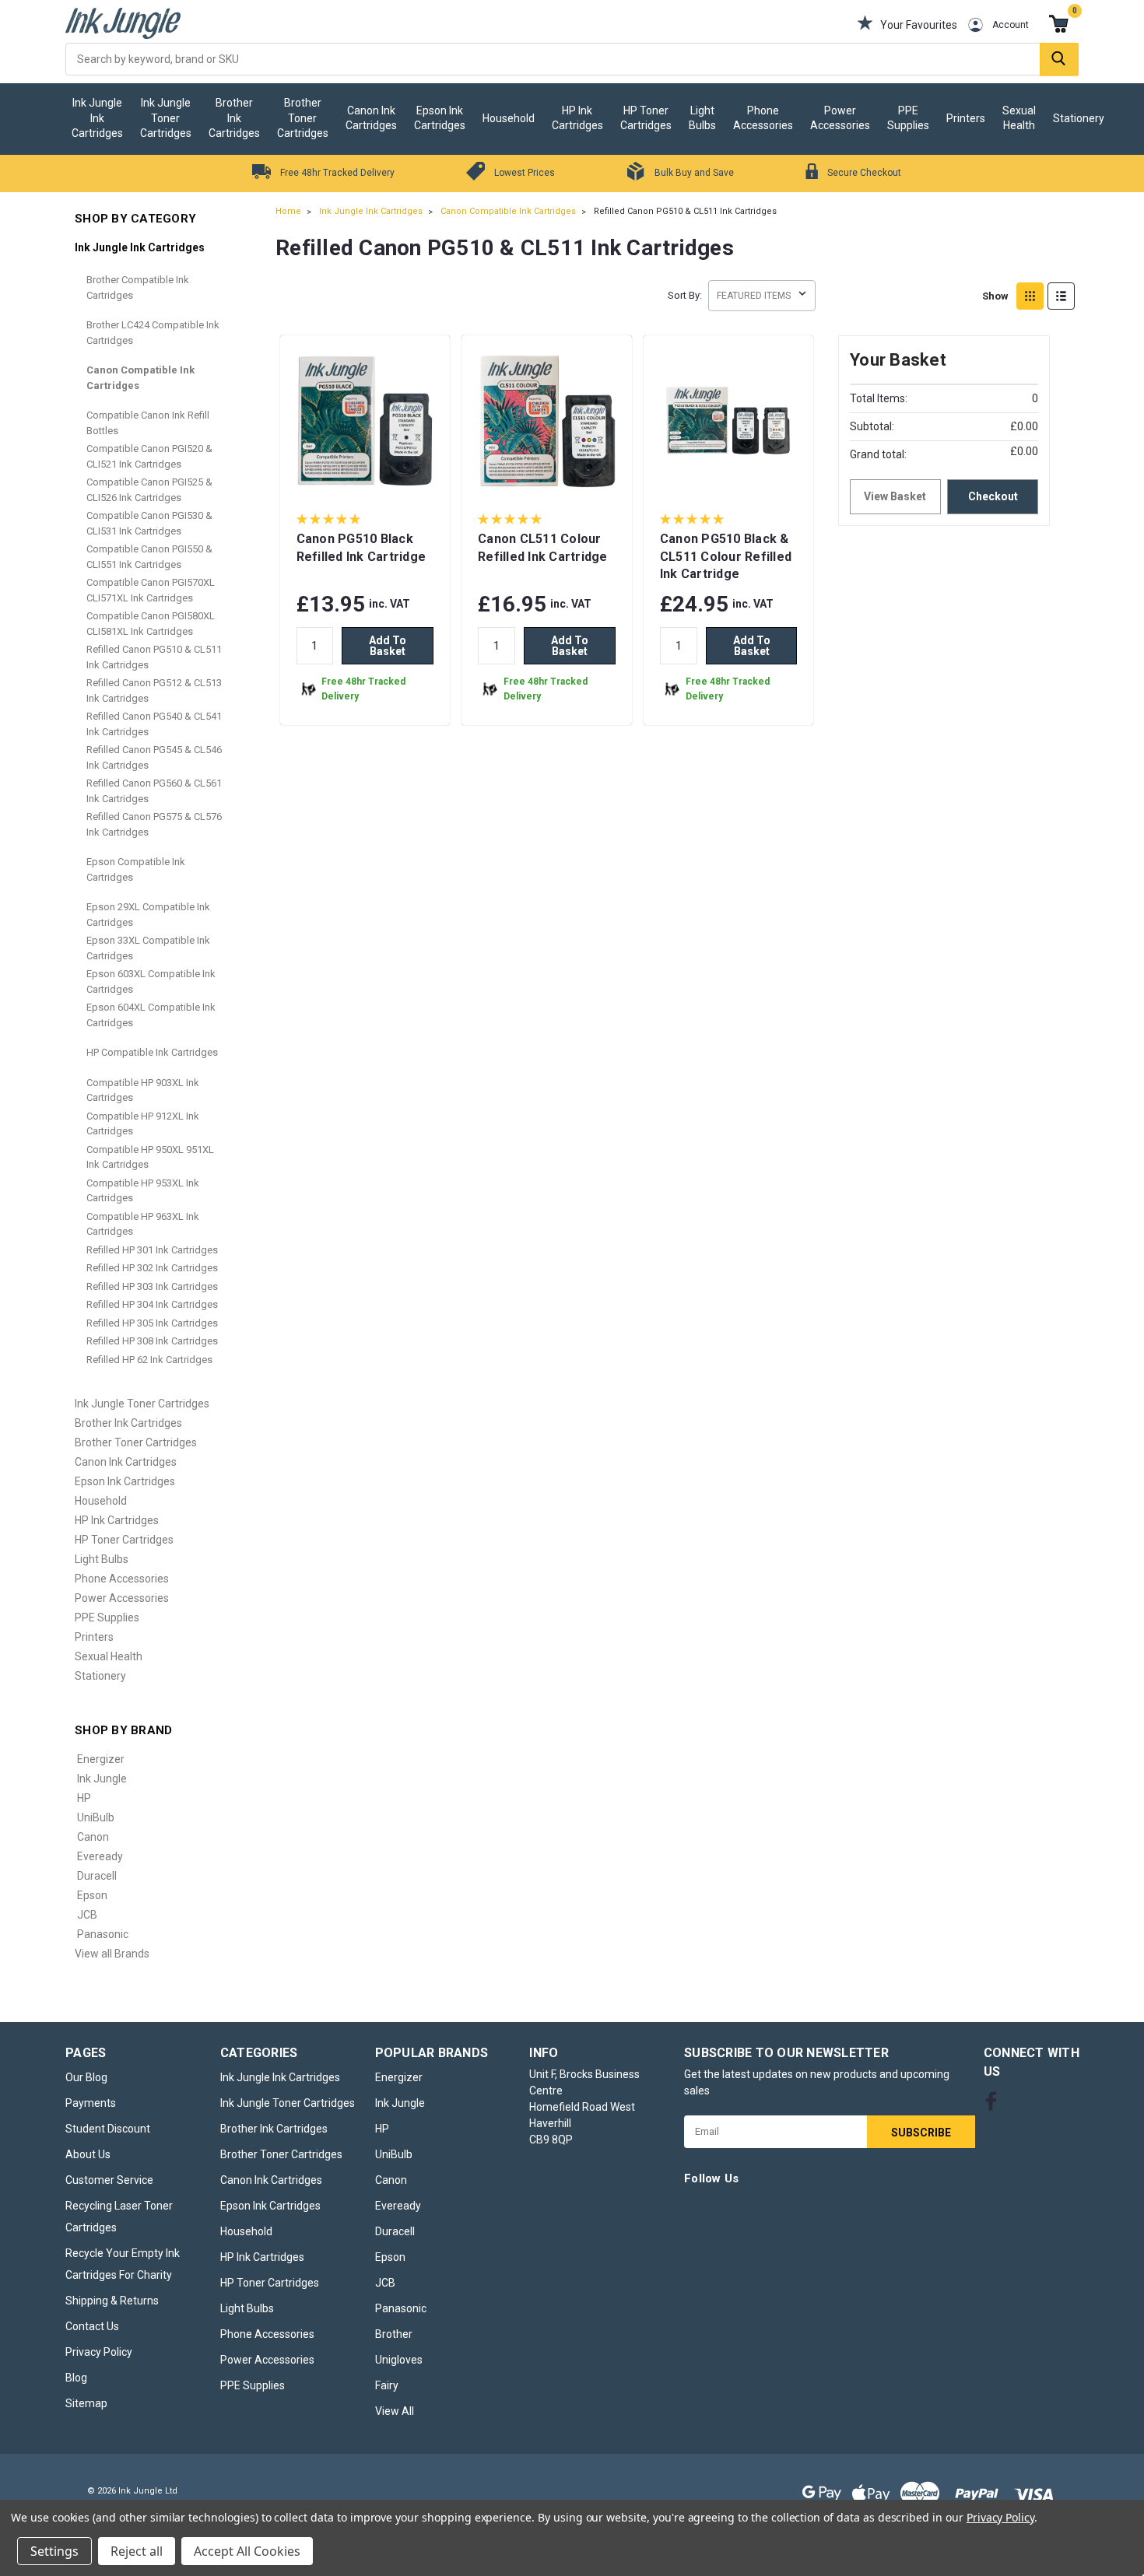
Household (509, 118)
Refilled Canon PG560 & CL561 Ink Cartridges (154, 791)
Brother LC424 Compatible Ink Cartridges (153, 333)
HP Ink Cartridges (577, 118)
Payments (91, 2103)
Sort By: (685, 295)
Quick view (365, 478)
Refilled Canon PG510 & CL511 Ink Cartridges (154, 657)
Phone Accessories (763, 118)
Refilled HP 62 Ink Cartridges (149, 1360)
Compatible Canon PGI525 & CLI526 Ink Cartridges (149, 490)
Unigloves (399, 2360)
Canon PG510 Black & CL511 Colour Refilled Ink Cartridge (726, 556)
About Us (88, 2154)
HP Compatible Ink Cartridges (152, 1052)
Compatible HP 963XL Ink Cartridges (143, 1224)
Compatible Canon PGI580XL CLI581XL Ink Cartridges (151, 624)
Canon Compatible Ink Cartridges (140, 378)
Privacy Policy (99, 2352)
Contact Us (92, 2326)
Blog (76, 2378)
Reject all (137, 2551)
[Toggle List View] (1061, 296)
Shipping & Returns (112, 2301)
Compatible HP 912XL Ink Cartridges (143, 1124)
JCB (87, 1915)
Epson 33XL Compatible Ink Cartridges (148, 948)
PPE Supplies (908, 118)
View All (395, 2411)
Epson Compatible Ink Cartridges (136, 869)
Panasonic (103, 1934)
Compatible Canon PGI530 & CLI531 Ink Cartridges (149, 523)
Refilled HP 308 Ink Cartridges (152, 1341)
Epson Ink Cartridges (440, 118)
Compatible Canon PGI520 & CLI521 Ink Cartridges (149, 456)
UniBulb (96, 1817)
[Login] (964, 25)
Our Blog (86, 2077)
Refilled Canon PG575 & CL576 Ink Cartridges (154, 824)
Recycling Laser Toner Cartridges (119, 2217)
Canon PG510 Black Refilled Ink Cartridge (361, 548)
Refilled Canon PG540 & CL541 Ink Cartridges (154, 724)
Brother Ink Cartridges (234, 118)
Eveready (100, 1856)
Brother (394, 2334)
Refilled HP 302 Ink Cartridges (152, 1268)
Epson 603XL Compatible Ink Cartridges (151, 981)
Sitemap (86, 2403)
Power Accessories (840, 118)
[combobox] (572, 59)
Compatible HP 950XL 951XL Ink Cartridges (150, 1157)
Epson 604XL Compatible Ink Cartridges (151, 1015)
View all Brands (112, 1954)
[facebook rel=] (991, 2101)
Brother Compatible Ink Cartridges (138, 287)
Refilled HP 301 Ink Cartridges (152, 1250)
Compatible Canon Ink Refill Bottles (148, 423)
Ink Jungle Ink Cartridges (97, 118)
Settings (54, 2551)
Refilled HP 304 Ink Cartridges (152, 1304)
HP (84, 1798)
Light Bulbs (702, 118)
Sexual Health (1019, 118)
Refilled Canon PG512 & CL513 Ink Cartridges (154, 690)
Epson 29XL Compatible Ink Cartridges (148, 915)
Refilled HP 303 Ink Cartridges (152, 1286)
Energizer (101, 1759)
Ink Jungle (102, 1779)
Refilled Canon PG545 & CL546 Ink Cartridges (154, 757)
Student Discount (108, 2129)
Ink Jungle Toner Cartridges (166, 118)
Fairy (387, 2385)
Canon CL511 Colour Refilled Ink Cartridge (543, 548)
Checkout (993, 496)
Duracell (97, 1876)
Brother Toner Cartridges (303, 118)
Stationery (1079, 118)
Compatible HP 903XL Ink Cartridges (143, 1090)
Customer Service (109, 2180)
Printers (966, 118)
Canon (93, 1837)
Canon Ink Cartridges (371, 118)
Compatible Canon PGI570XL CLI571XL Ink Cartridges (151, 590)
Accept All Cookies (247, 2551)
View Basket (895, 496)
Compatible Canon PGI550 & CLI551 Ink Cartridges (149, 557)
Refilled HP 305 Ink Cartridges (152, 1323)
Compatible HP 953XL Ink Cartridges (143, 1191)
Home (288, 211)
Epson (92, 1895)
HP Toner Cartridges (646, 118)
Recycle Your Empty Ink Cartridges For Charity (123, 2264)
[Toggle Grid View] (1030, 296)
